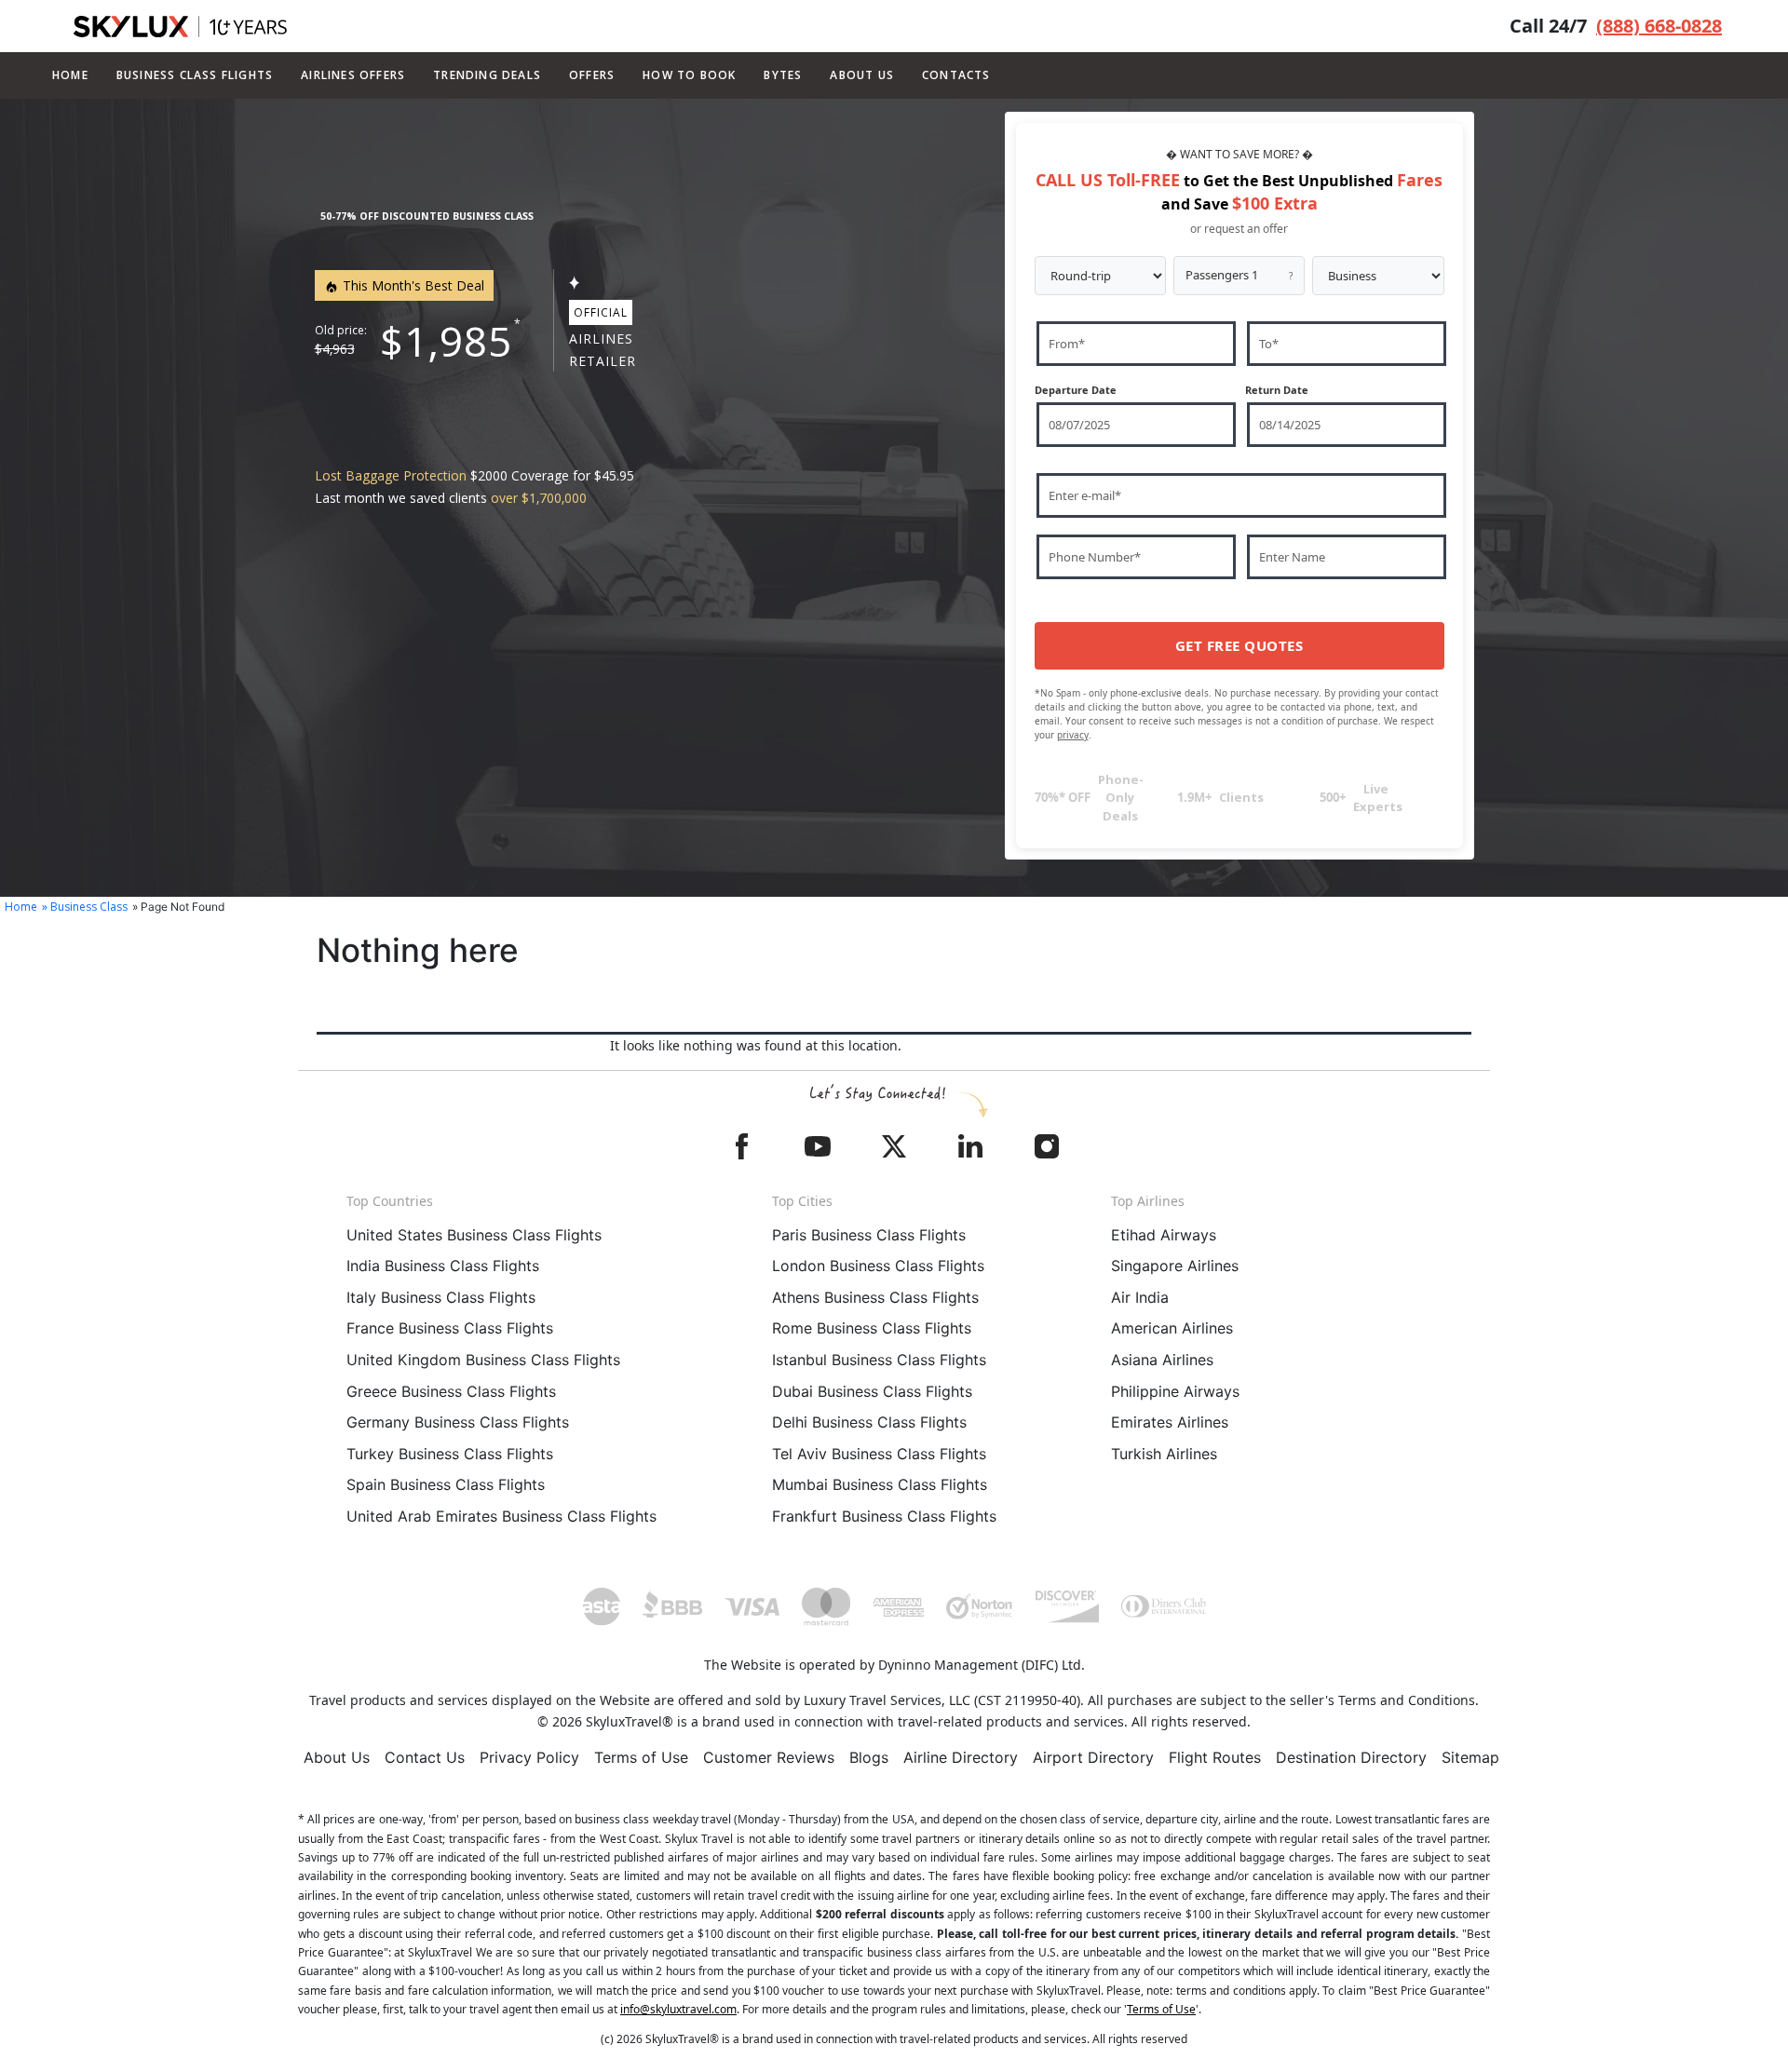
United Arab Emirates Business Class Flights (501, 1516)
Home (70, 75)
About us (862, 75)
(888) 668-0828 (1659, 26)
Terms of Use (641, 1757)
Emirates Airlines (1170, 1422)
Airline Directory (961, 1757)
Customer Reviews (769, 1757)
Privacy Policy (529, 1757)
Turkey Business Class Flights (450, 1454)
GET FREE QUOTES (1239, 645)
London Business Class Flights (878, 1266)
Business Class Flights (195, 75)
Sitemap (1470, 1757)
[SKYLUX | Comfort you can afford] (180, 27)
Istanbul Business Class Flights (879, 1360)
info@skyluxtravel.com (678, 2009)
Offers (592, 75)
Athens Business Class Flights (875, 1297)
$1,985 (446, 341)
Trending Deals (487, 75)
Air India (1140, 1297)
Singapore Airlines (1175, 1266)
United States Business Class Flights (474, 1235)
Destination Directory (1351, 1757)
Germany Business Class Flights (458, 1422)
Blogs (869, 1757)
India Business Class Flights (443, 1266)
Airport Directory (1093, 1757)
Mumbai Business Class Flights (880, 1484)
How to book (689, 75)
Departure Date (1076, 390)
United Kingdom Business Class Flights (483, 1360)
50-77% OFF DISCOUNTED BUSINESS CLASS (427, 216)
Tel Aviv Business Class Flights (879, 1454)
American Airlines (1172, 1328)
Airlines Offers (353, 75)
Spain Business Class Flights (446, 1484)
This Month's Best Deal (412, 285)
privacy (1073, 735)
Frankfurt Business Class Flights (884, 1516)
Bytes (783, 75)
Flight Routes (1215, 1757)
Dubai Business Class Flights (872, 1391)
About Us (337, 1757)
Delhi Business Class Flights (869, 1422)
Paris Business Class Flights (869, 1235)
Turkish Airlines (1164, 1454)
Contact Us (425, 1757)
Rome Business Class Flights (872, 1328)
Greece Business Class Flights (451, 1391)
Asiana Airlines (1162, 1360)
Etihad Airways (1164, 1235)
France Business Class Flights (450, 1328)
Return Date (1277, 390)
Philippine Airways (1175, 1391)
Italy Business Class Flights (441, 1297)
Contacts (956, 75)
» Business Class (85, 907)
